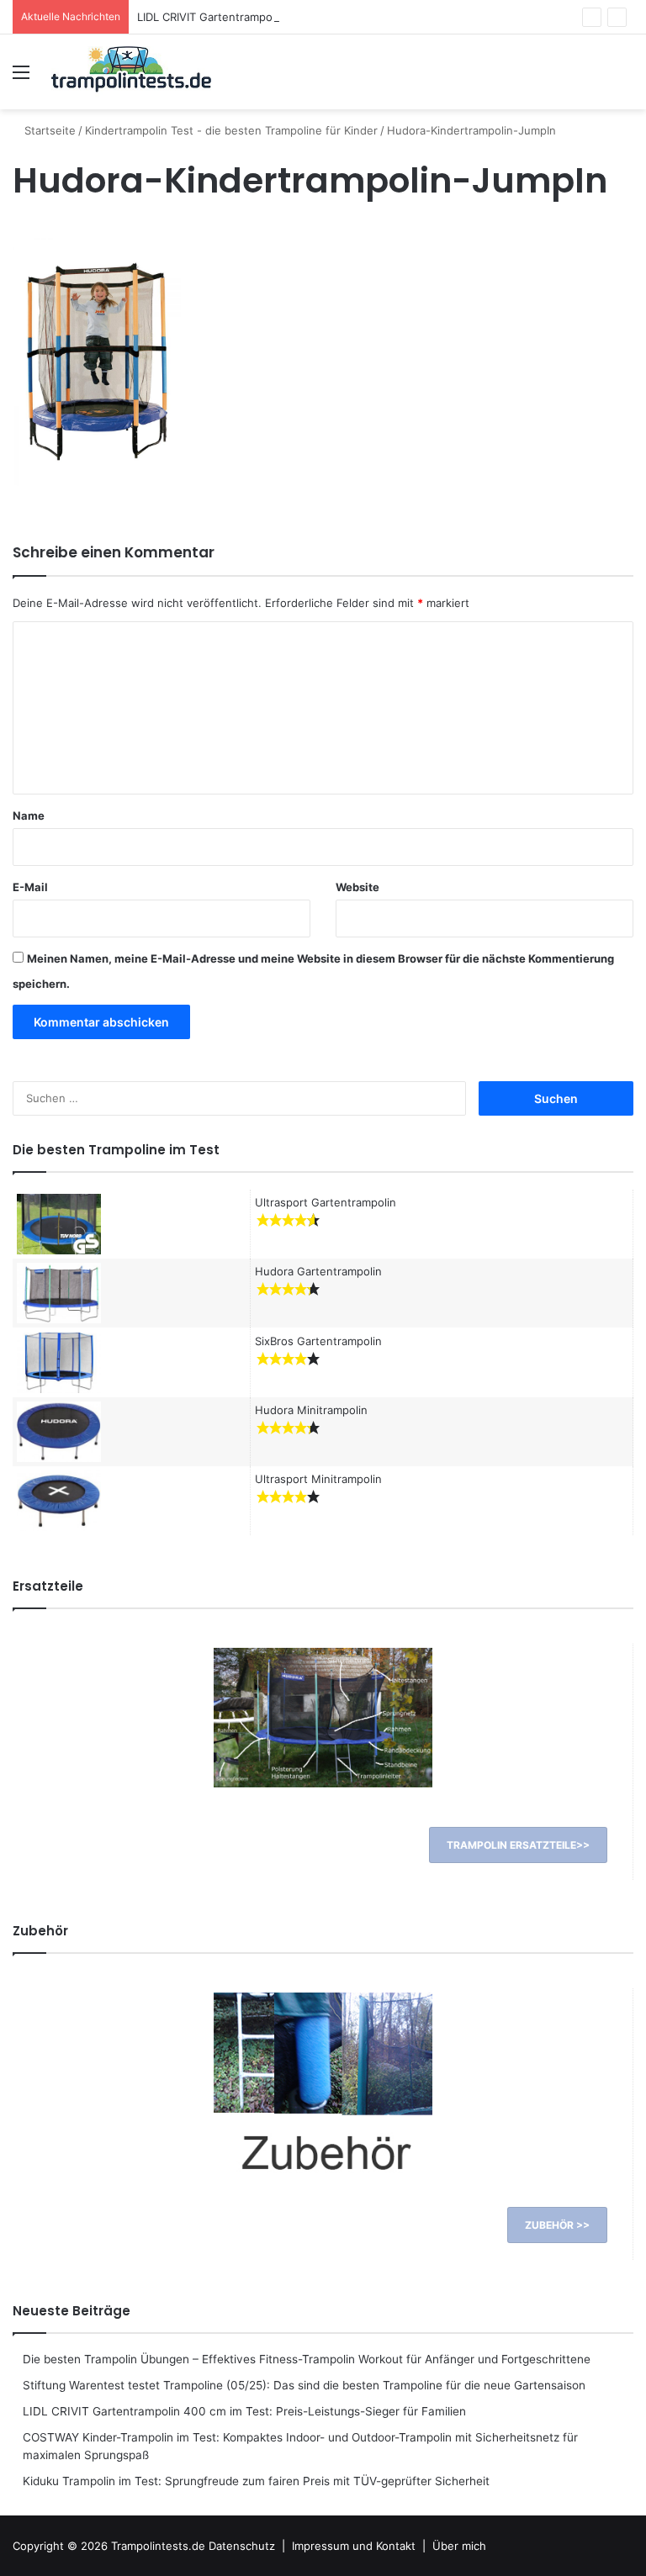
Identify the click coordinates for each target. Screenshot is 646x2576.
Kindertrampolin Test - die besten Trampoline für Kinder (231, 130)
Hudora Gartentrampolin (318, 1271)
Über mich (459, 2546)
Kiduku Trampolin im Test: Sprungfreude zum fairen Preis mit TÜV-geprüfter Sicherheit (256, 2481)
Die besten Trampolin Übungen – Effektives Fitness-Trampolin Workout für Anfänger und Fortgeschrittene (307, 2359)
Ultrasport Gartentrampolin (326, 1202)
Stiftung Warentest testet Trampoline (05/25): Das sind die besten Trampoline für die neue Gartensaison (304, 2385)
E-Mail (30, 887)
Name (29, 816)
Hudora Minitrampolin (311, 1410)
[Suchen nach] (625, 78)
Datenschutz (242, 2546)
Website (357, 887)
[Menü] (21, 78)
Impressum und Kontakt (354, 2546)
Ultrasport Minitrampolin (318, 1479)
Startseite (48, 130)
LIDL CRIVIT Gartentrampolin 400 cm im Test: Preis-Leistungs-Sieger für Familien (349, 17)
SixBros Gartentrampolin (318, 1341)
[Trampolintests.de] (131, 72)
